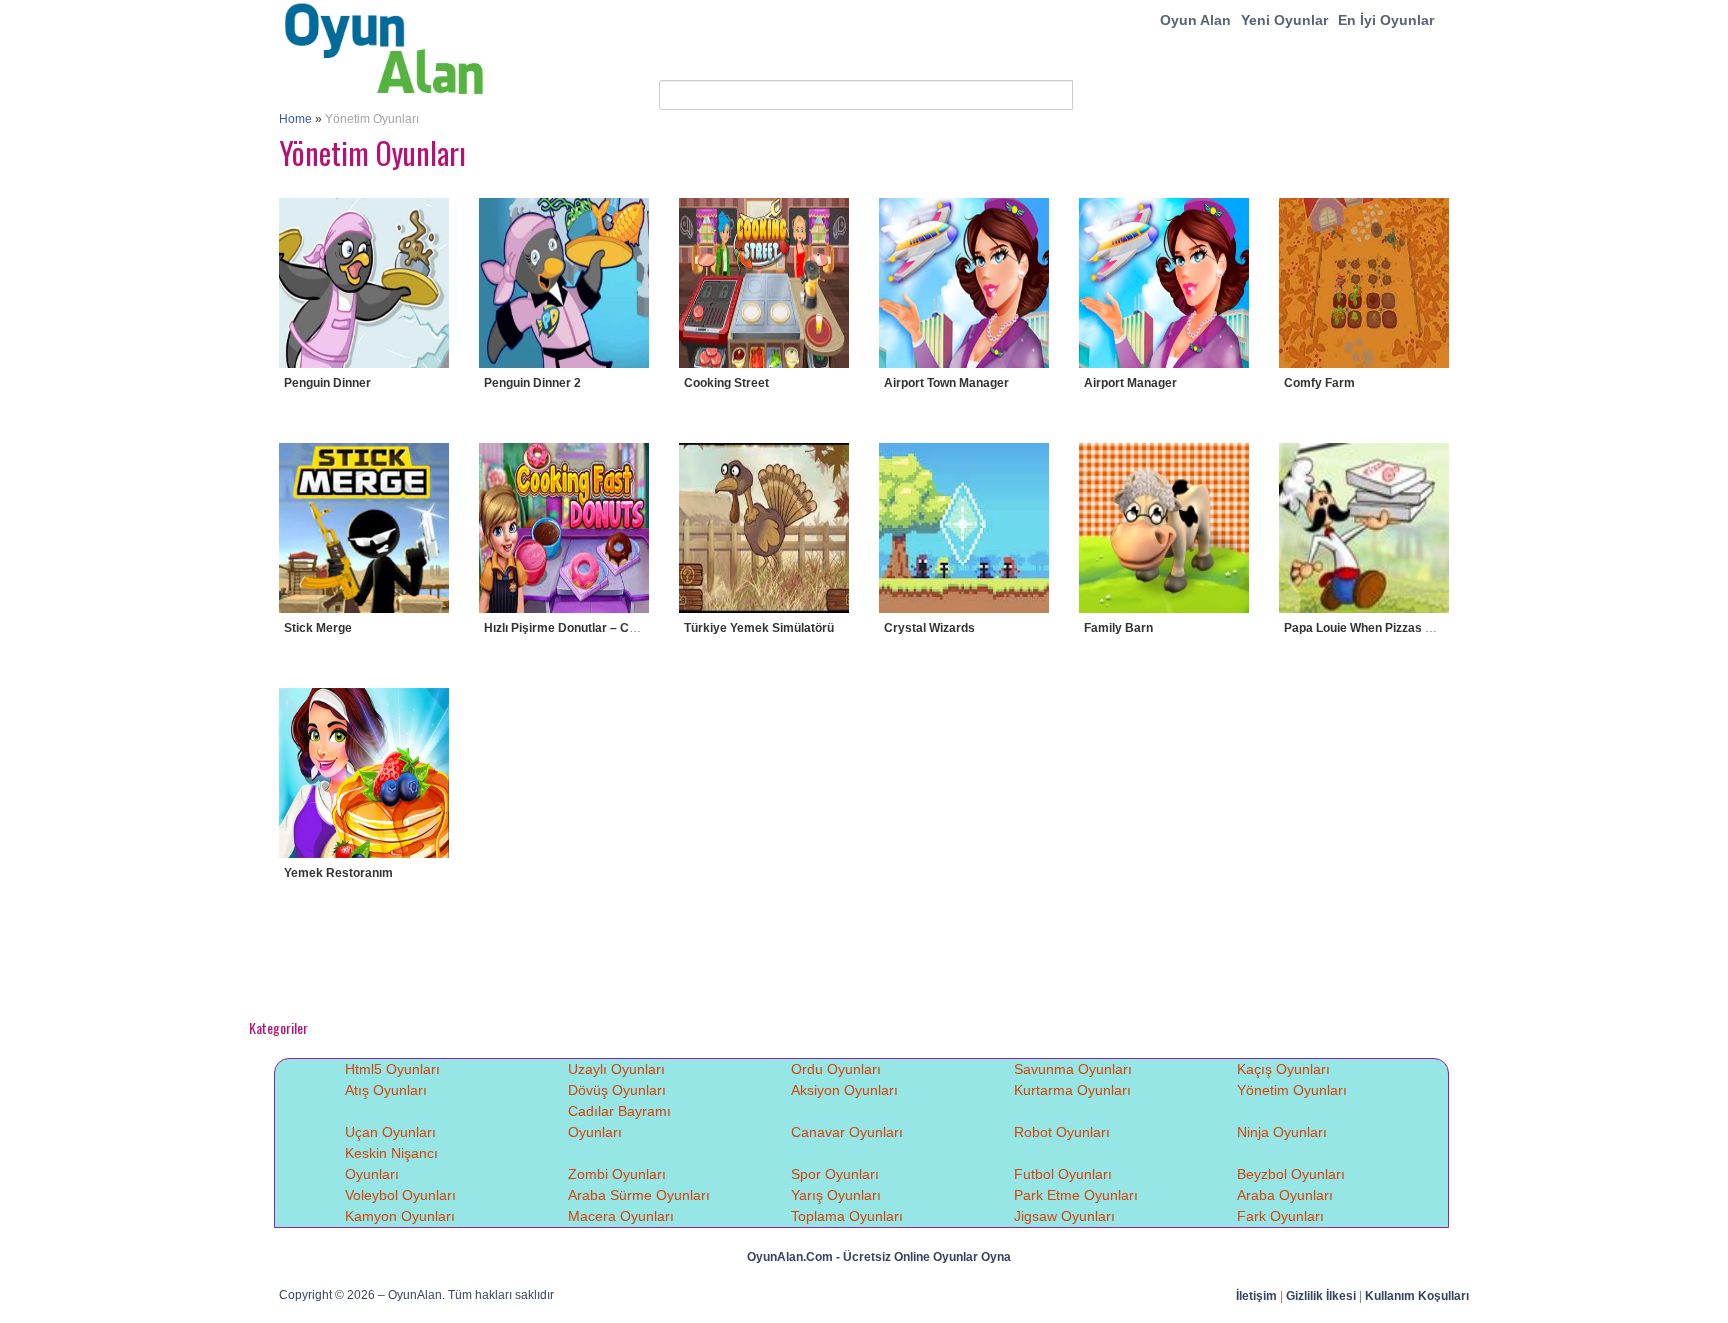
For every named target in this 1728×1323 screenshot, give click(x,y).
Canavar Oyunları (847, 1132)
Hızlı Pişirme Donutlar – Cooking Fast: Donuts (613, 628)
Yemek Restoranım (338, 873)
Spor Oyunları (835, 1174)
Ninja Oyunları (1282, 1132)
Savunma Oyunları (1073, 1069)
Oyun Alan (1195, 20)
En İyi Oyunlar (1386, 20)
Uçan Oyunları (390, 1132)
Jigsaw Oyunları (1064, 1216)
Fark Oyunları (1280, 1216)
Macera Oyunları (621, 1216)
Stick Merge (318, 628)
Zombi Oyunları (617, 1174)
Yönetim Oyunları (1292, 1090)
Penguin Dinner (327, 383)
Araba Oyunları (1285, 1195)
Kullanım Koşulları (1417, 1296)
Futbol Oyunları (1063, 1174)
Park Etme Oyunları (1076, 1195)
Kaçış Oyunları (1283, 1069)
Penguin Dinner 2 (532, 383)
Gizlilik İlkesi (1321, 1296)
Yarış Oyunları (836, 1195)
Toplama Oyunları (847, 1216)
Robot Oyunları (1062, 1132)
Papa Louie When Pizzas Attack (1373, 628)
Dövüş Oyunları (617, 1090)
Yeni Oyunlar (1284, 20)
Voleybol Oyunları (400, 1195)
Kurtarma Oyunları (1072, 1090)
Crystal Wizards (929, 628)
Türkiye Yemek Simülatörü (759, 628)
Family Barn (1118, 628)
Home (295, 119)
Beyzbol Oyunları (1291, 1174)
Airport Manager (1130, 383)
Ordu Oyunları (836, 1069)
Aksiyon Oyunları (844, 1090)
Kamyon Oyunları (400, 1216)
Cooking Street (726, 383)
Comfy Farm (1319, 383)
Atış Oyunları (386, 1090)
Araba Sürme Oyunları (639, 1195)
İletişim (1256, 1296)
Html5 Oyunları (392, 1069)
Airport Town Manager (946, 383)
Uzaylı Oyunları (616, 1069)
